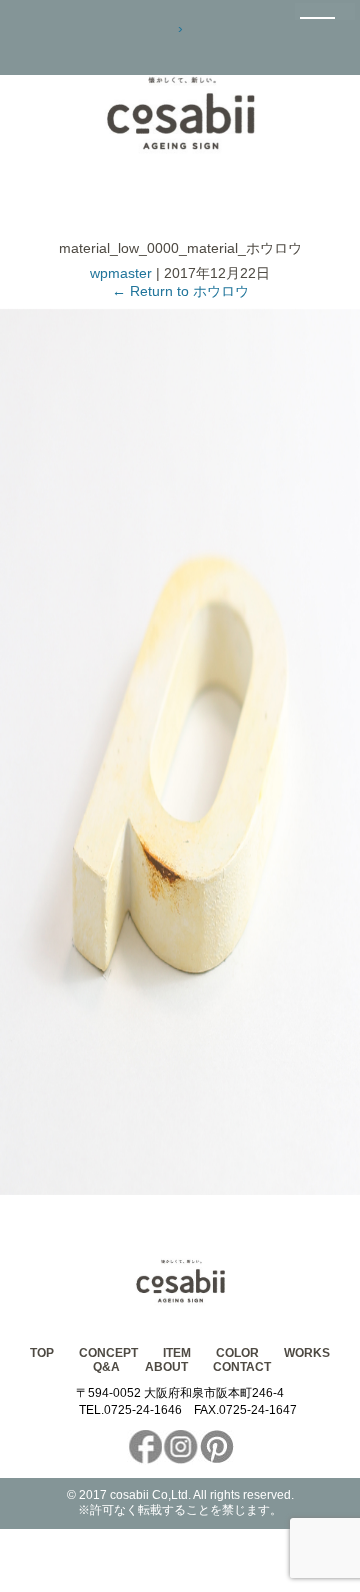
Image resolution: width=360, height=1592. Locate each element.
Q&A (106, 1367)
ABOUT (166, 1367)
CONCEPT (108, 1353)
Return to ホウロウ (180, 291)
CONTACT (242, 1367)
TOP (42, 1353)
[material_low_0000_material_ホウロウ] (180, 1190)
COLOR (237, 1353)
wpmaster (121, 273)
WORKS (307, 1353)
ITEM (177, 1353)
